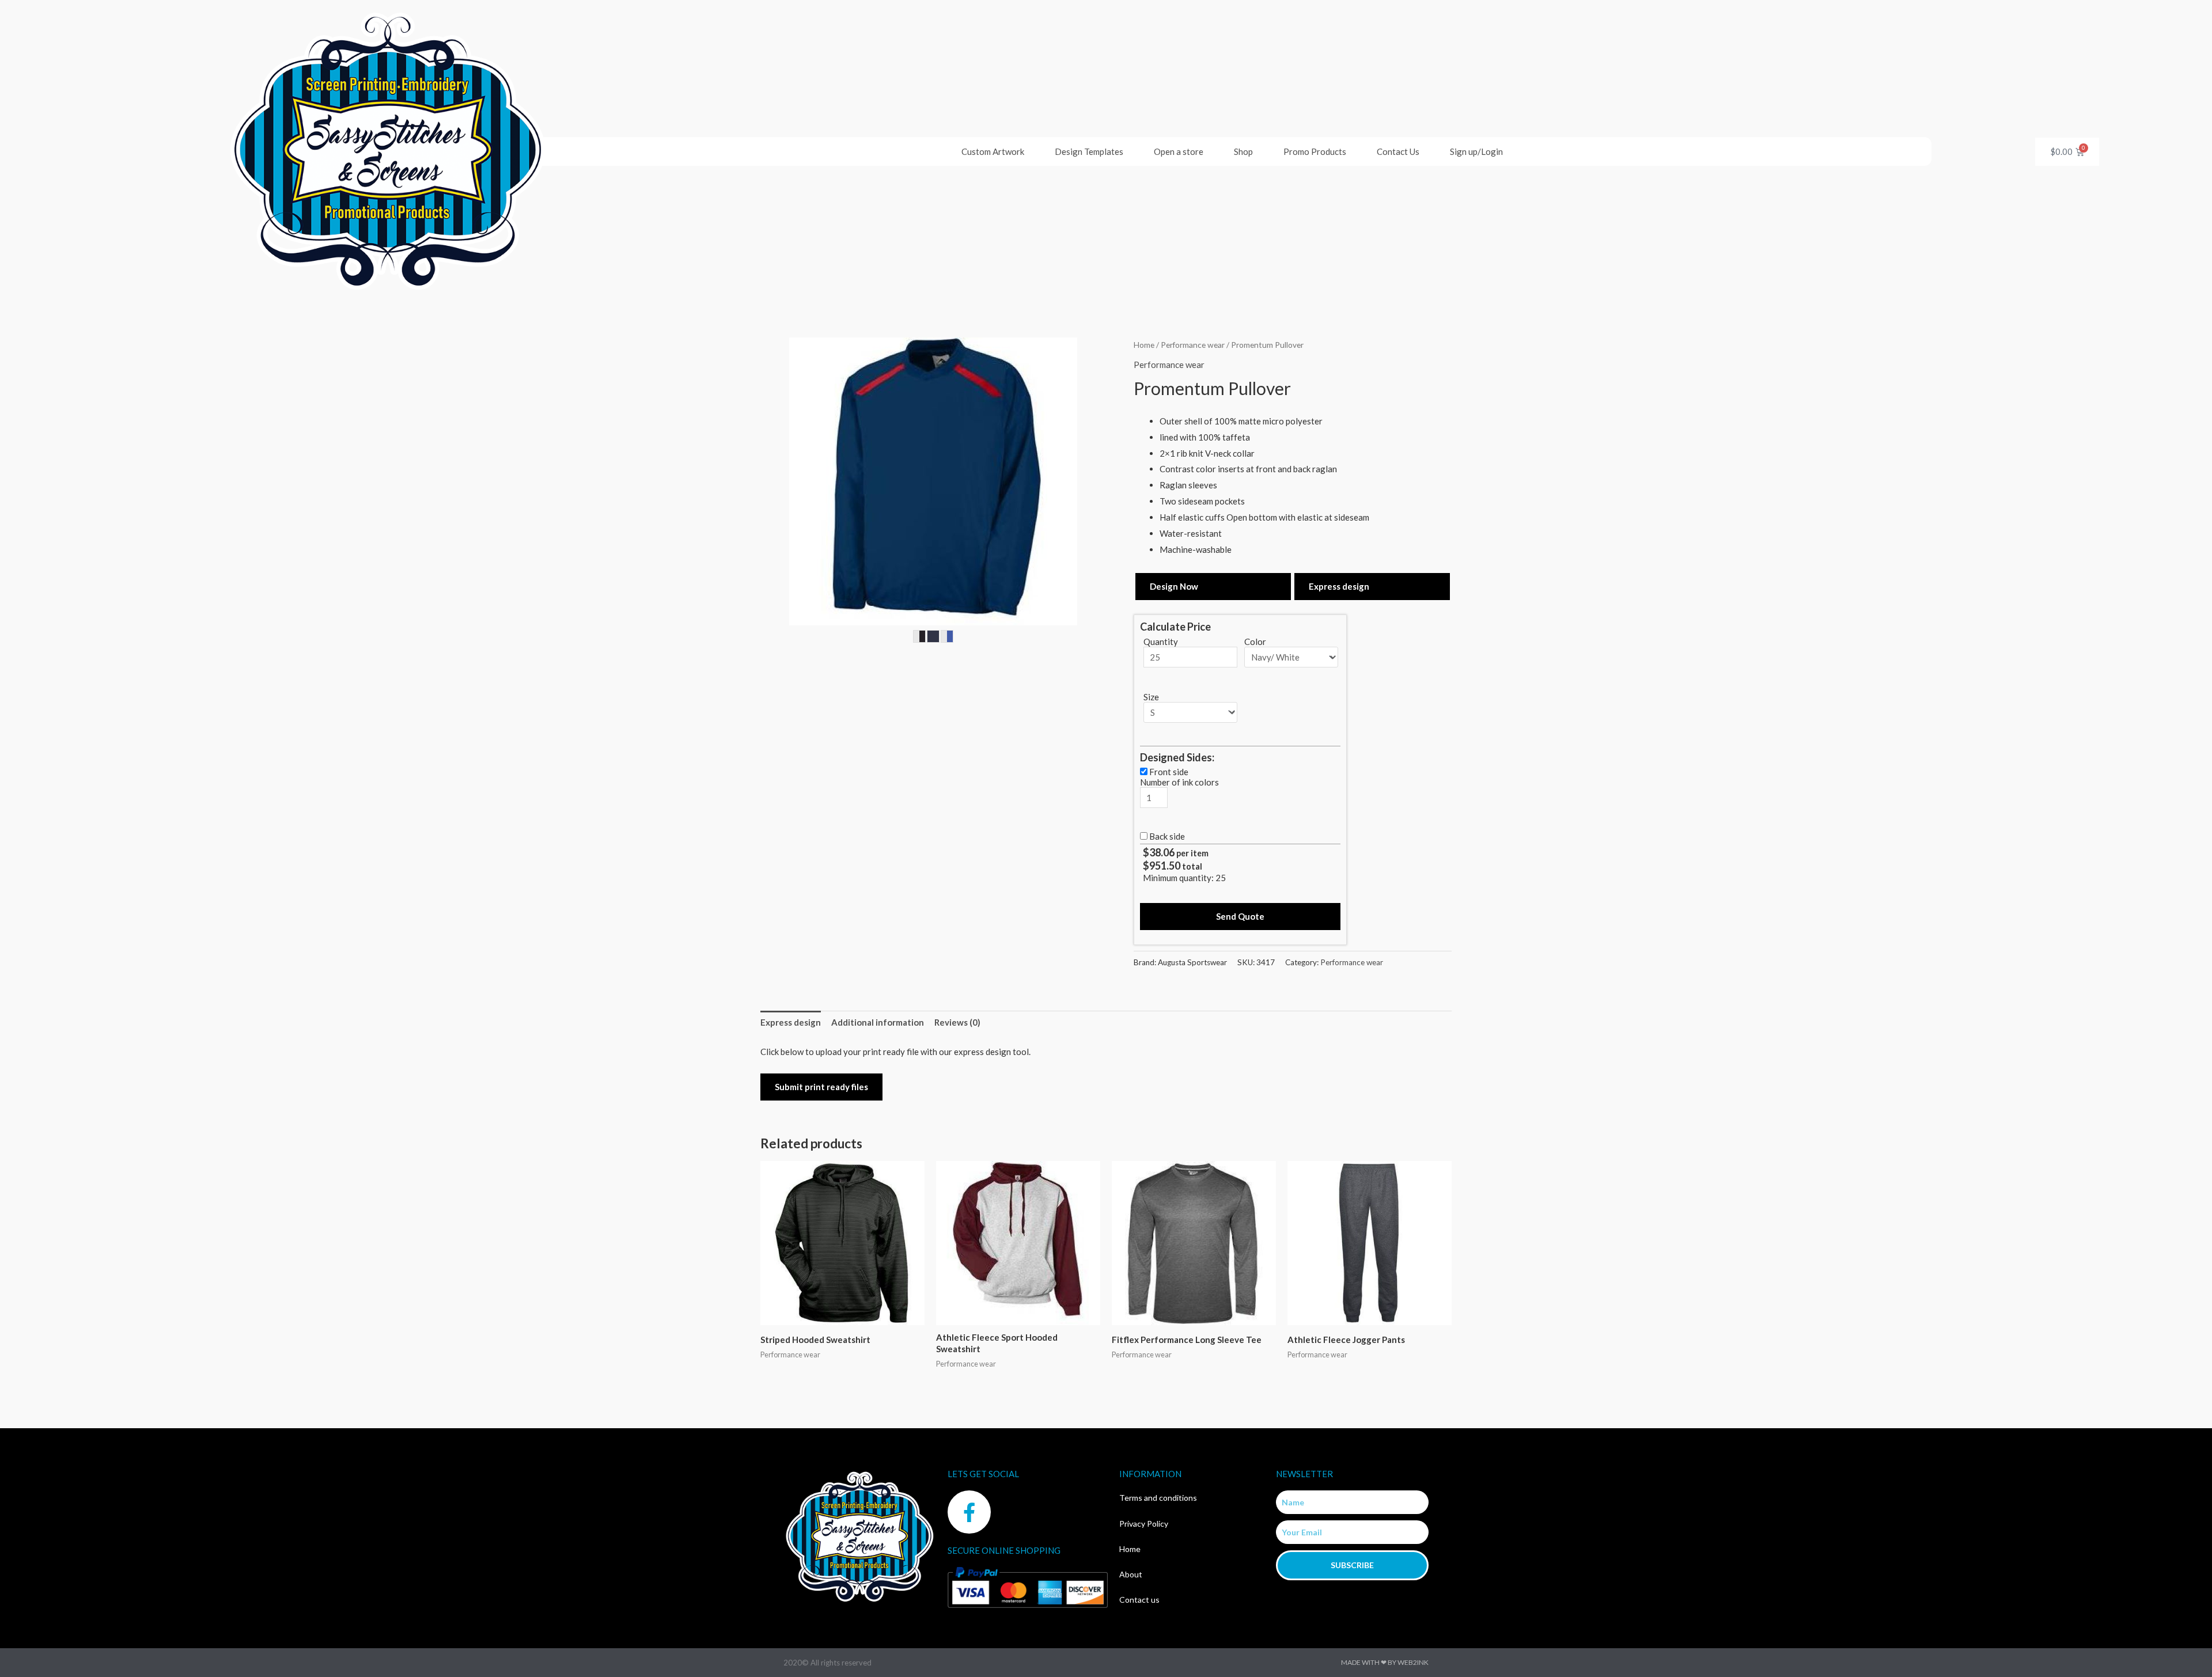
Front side (1169, 772)
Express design (1339, 586)
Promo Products (1315, 151)
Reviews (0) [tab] (957, 1022)
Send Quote (1240, 916)
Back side (1167, 836)
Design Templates (1089, 151)
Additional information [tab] (878, 1022)
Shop (1243, 151)
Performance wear (1193, 345)
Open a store (1179, 151)
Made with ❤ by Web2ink (1385, 1662)
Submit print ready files (821, 1087)
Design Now (1174, 586)
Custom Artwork (993, 151)
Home (1144, 345)
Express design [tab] (791, 1022)
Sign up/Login (1476, 151)
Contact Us (1398, 151)
